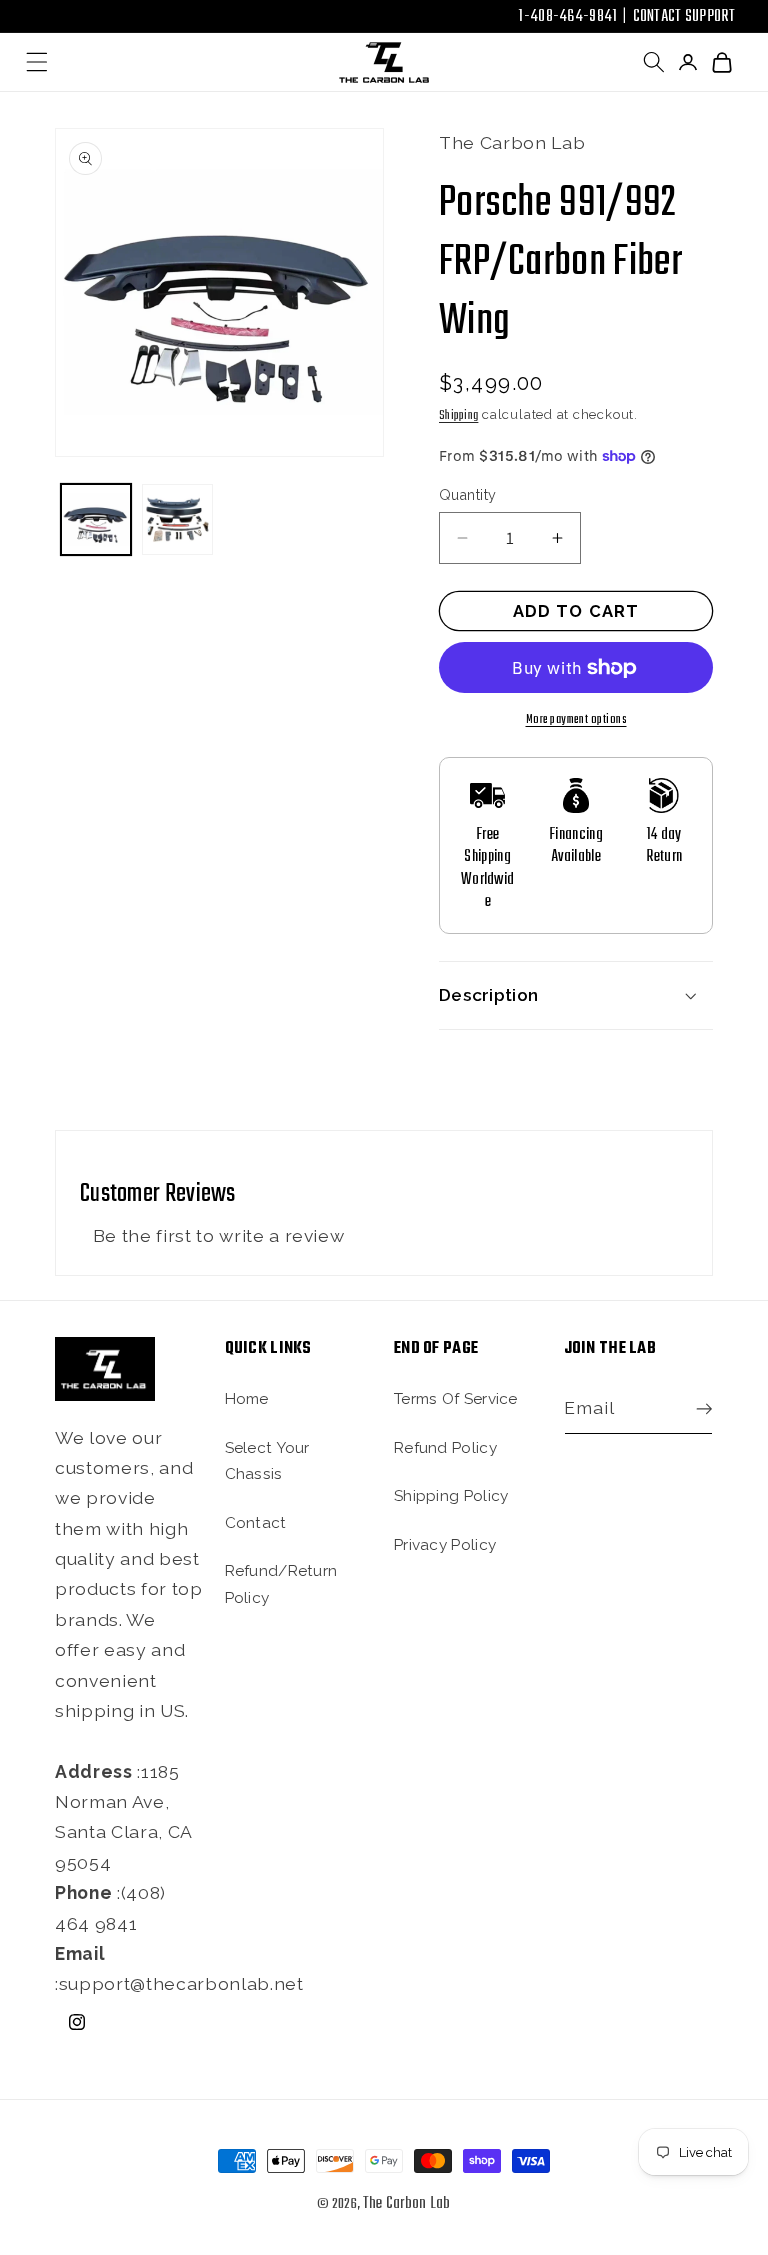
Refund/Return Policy (281, 1584)
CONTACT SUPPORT (684, 16)
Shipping (458, 415)
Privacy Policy (445, 1545)
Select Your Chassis (267, 1461)
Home (247, 1399)
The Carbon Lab (407, 2204)
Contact (256, 1523)
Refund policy (445, 1448)
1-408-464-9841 (567, 16)
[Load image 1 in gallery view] (96, 519)
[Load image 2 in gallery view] (177, 519)
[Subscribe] (699, 1409)
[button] (37, 62)
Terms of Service (456, 1399)
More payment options (576, 719)
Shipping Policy (451, 1496)
